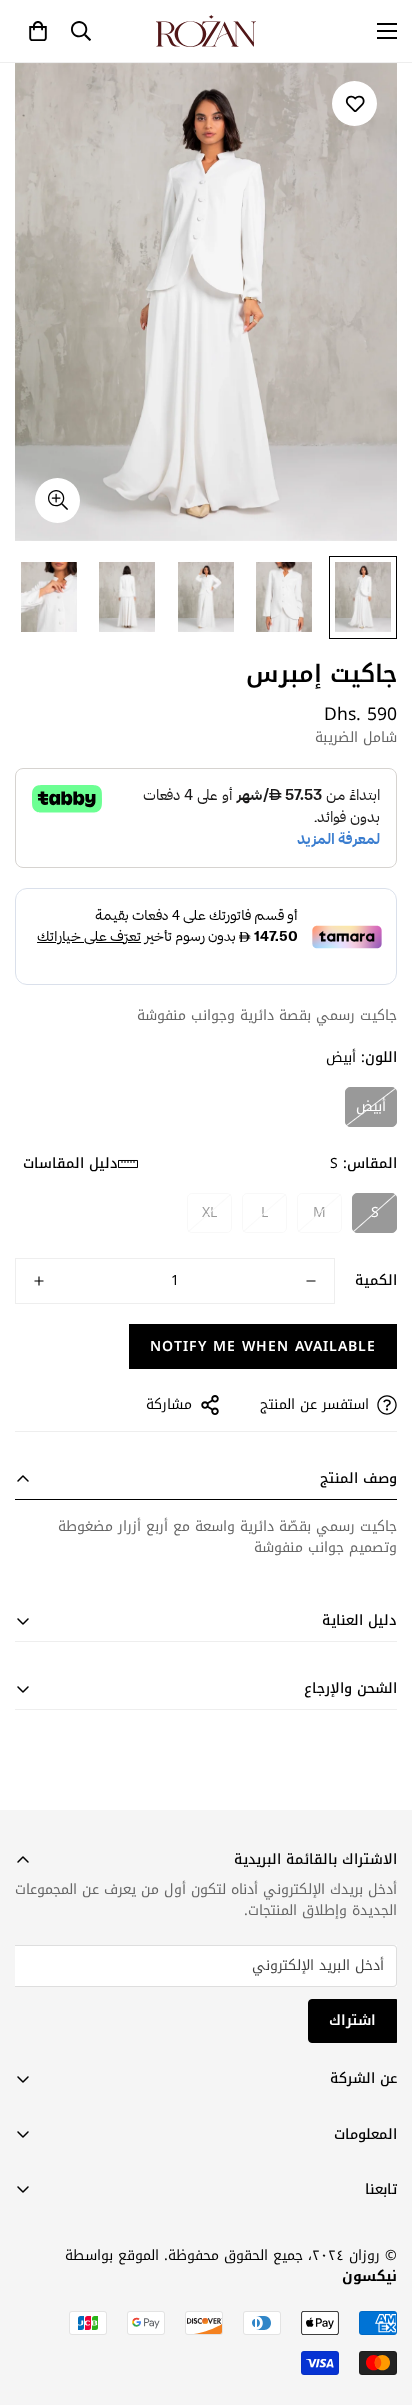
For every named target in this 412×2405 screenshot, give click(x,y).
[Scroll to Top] (36, 2299)
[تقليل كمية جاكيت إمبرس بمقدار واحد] (311, 1281)
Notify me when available (263, 1346)
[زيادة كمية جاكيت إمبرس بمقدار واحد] (39, 1281)
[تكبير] (57, 500)
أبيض (371, 1106)
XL (209, 1212)
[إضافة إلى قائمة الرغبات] (354, 103)
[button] (38, 31)
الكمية (376, 1281)
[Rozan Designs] (206, 31)
